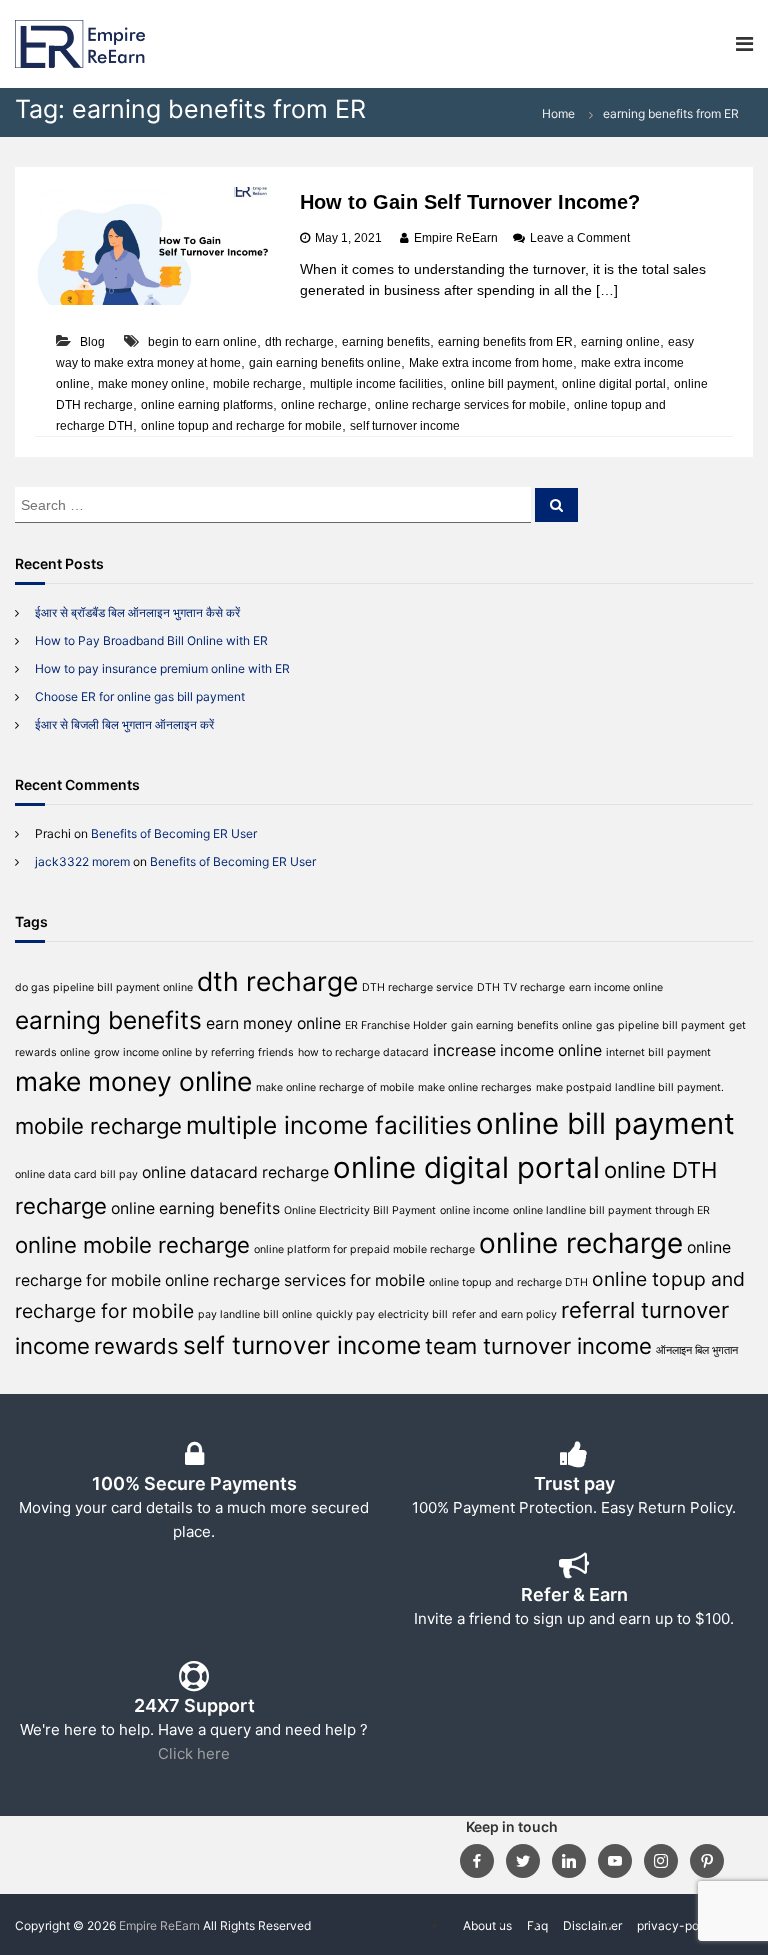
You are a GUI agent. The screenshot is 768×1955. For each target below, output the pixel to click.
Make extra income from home (491, 363)
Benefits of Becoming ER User (174, 833)
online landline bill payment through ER (611, 1210)
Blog (92, 342)
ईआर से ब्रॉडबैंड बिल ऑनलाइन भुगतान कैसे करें (137, 612)
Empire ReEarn (456, 238)
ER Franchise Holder (396, 1025)
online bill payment (502, 384)
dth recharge (299, 342)
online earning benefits (195, 1208)
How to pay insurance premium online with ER (162, 668)
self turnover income (405, 426)
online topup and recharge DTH (508, 1282)
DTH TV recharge (521, 987)
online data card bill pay (76, 1174)
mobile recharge (257, 384)
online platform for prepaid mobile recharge (364, 1249)
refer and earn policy (504, 1314)
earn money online (273, 1023)
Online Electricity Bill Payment (360, 1210)
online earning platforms (207, 405)
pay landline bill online (255, 1314)
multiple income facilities (376, 384)
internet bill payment (658, 1052)
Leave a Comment (580, 238)
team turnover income (538, 1346)
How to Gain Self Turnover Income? (470, 202)
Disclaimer (592, 1925)
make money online (151, 384)
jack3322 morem (82, 861)
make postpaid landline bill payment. (630, 1087)
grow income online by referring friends (194, 1052)
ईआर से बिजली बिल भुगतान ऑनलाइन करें (124, 724)
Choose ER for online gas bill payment (140, 696)
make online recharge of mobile (335, 1087)
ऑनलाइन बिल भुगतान (697, 1350)
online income (474, 1210)
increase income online (517, 1050)
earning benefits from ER (505, 342)
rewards (136, 1346)
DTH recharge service (417, 987)
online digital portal (614, 384)
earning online (620, 342)
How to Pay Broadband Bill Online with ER (151, 640)
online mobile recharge (132, 1245)
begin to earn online (202, 342)
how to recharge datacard (363, 1052)
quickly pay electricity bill (382, 1314)
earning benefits (386, 342)
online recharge (324, 405)
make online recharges (475, 1087)
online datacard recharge (235, 1172)
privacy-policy (678, 1925)
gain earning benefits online (325, 363)
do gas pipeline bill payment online (104, 987)
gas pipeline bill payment (660, 1025)
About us (487, 1925)
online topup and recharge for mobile (241, 426)
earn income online (616, 987)
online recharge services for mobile (470, 405)
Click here (194, 1753)
